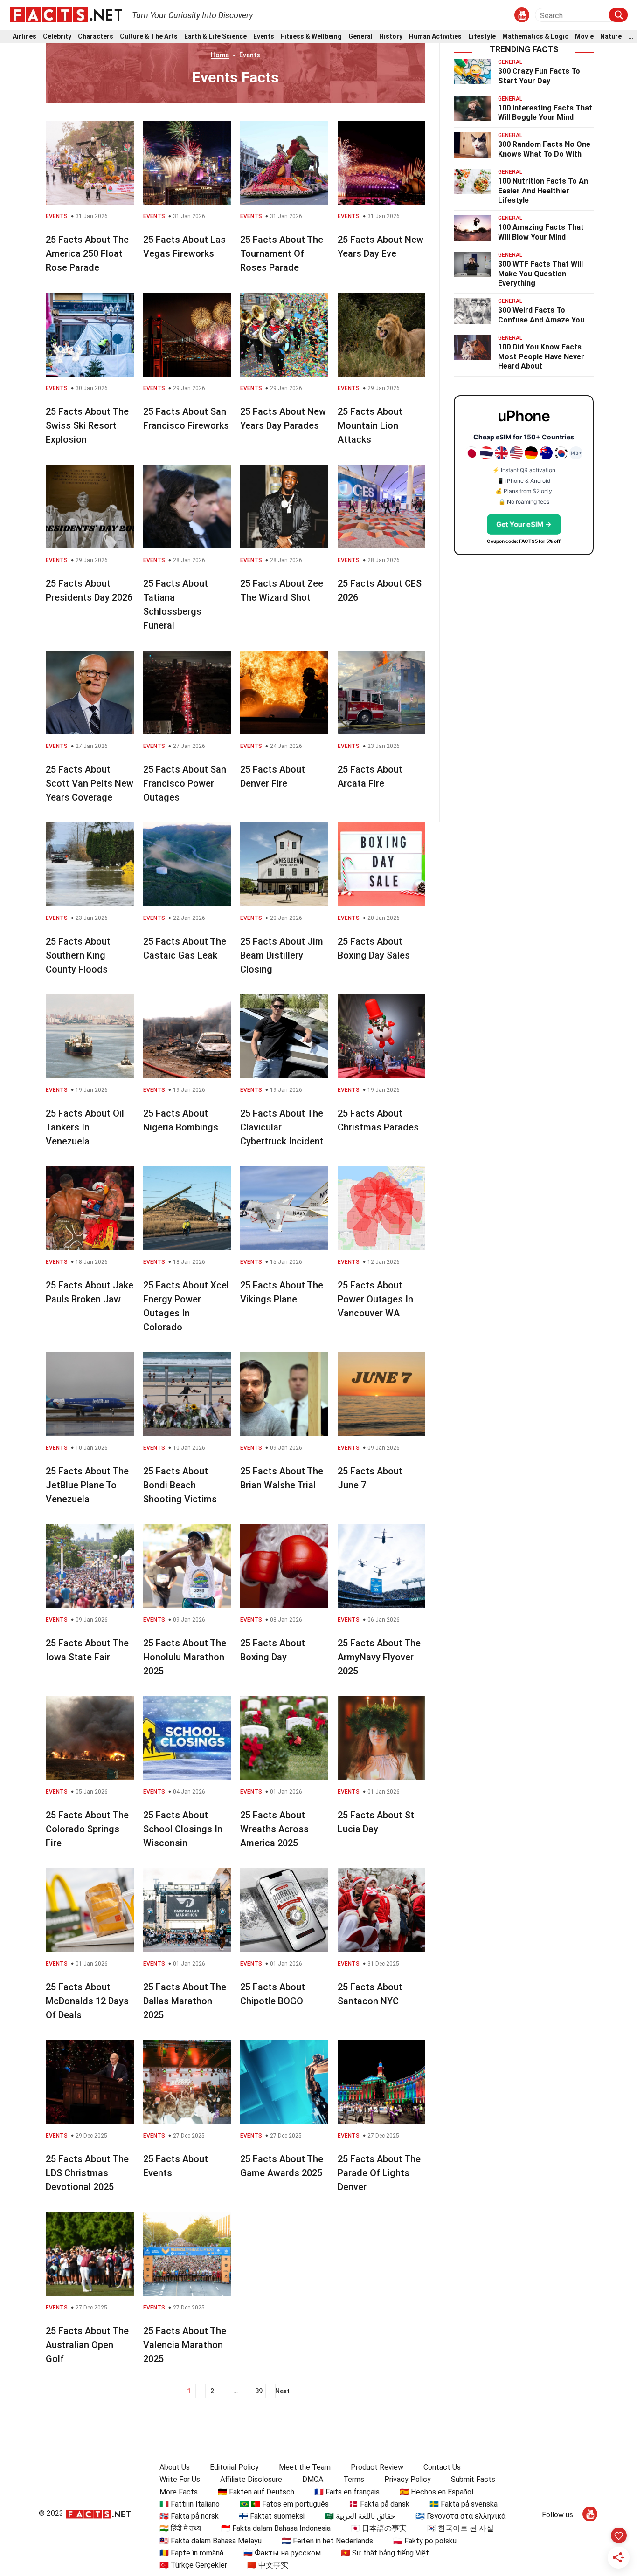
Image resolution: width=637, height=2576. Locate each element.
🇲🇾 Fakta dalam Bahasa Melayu (211, 2541)
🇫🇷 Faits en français (347, 2492)
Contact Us (442, 2467)
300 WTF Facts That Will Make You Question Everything (540, 274)
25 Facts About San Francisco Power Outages (185, 783)
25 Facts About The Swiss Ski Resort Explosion (87, 425)
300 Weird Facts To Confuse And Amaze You (541, 315)
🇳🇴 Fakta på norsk (189, 2516)
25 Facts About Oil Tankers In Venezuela (85, 1127)
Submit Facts (473, 2479)
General (360, 37)
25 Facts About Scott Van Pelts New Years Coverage (90, 783)
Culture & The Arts (149, 37)
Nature (611, 37)
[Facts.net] (66, 14)
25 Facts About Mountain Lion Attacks (370, 425)
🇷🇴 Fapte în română (191, 2553)
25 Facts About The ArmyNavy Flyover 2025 (379, 1657)
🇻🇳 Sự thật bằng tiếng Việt (385, 2553)
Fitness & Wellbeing (311, 37)
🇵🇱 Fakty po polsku (425, 2541)
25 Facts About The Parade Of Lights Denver (379, 2173)
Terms (354, 2479)
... (631, 37)
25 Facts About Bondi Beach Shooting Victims (180, 1485)
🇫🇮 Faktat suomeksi (272, 2516)
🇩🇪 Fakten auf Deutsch (256, 2492)
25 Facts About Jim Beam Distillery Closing (282, 955)
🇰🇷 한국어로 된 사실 (460, 2528)
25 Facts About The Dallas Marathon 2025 (185, 2001)
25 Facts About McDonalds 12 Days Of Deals (87, 2001)
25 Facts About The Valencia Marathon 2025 (185, 2345)
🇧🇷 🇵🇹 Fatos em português (284, 2504)
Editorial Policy (234, 2467)
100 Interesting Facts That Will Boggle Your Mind (545, 113)
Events (264, 37)
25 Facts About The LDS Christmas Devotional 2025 (87, 2173)
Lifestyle (482, 37)
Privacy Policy (408, 2479)
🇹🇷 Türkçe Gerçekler (193, 2565)
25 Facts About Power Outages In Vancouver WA (375, 1299)
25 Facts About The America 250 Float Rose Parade (87, 253)
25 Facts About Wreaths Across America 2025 (274, 1829)
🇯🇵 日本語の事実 (379, 2528)
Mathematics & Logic (535, 37)
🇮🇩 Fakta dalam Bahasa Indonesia (276, 2528)
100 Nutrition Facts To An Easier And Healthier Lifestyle (543, 191)
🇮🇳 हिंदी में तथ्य (180, 2528)
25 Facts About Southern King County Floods (78, 955)
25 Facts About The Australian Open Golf (87, 2345)
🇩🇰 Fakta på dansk (379, 2504)
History (391, 37)
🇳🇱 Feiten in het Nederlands (327, 2541)
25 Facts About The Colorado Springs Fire (87, 1829)
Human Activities (435, 37)
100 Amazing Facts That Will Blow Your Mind (541, 232)
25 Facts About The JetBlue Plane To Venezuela (87, 1485)
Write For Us (180, 2479)
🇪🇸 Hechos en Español (436, 2492)
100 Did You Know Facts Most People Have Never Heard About (541, 357)
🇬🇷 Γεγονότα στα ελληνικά (460, 2516)
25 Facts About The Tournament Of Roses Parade (282, 253)
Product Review (377, 2467)
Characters (96, 37)
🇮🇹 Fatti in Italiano (190, 2504)
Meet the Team (305, 2467)
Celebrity (57, 37)
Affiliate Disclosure (251, 2479)
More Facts (179, 2492)
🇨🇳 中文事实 (268, 2565)
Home (220, 55)
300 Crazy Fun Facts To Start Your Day (539, 76)
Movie (584, 37)
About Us (175, 2467)
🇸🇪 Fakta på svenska (464, 2504)
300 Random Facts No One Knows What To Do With (544, 149)
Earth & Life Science (215, 37)
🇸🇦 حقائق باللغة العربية (360, 2516)
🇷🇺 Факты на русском (282, 2553)
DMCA (313, 2479)
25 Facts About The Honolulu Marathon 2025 (185, 1657)
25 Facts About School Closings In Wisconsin (183, 1829)
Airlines (24, 37)
